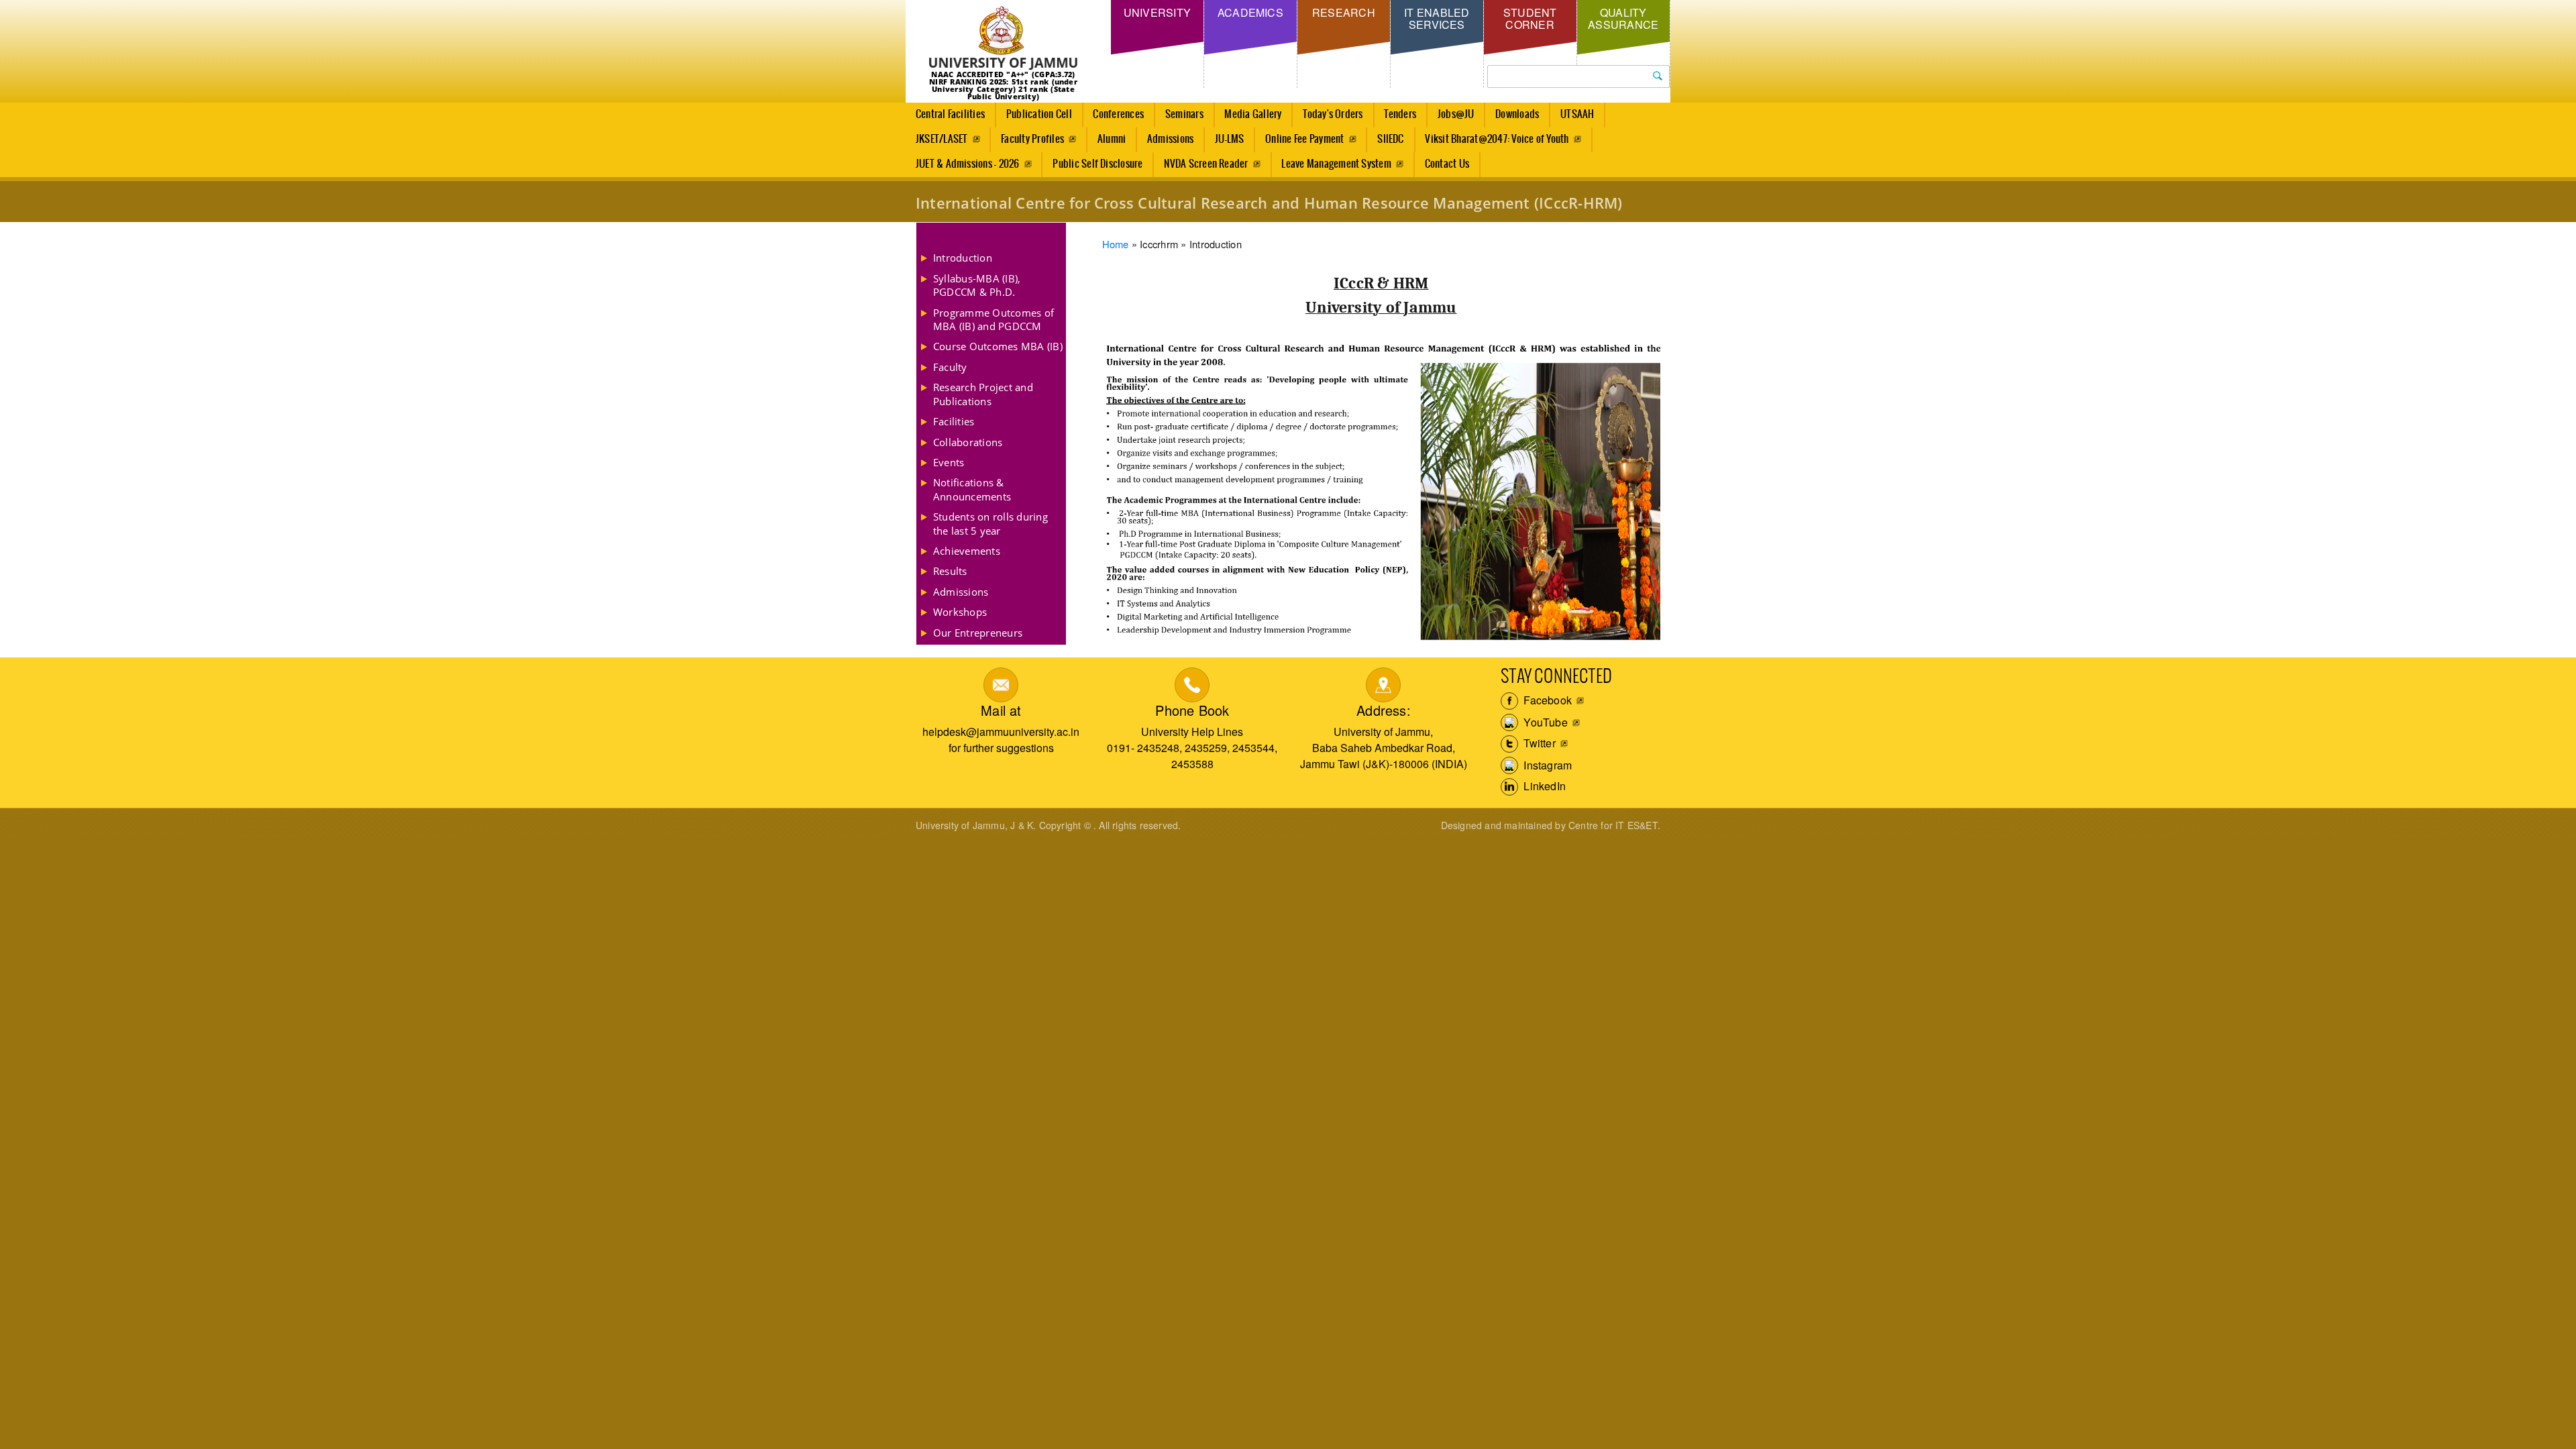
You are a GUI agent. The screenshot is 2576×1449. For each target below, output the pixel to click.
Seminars (1184, 114)
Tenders (1400, 114)
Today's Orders (1333, 114)
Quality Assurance (1623, 18)
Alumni (1112, 139)
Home (1116, 244)
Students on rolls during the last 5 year (990, 523)
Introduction (963, 258)
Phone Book (1192, 710)
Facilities (954, 421)
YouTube (1544, 722)
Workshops (960, 612)
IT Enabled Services (1437, 18)
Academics (1250, 12)
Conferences (1118, 114)
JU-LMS (1229, 139)
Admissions (1170, 139)
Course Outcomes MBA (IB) (998, 346)
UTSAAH (1577, 114)
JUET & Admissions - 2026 (968, 164)
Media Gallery (1253, 114)
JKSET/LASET (942, 139)
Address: (1384, 710)
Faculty (950, 367)
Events (949, 462)
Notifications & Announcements (972, 489)
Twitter (1538, 743)
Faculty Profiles (1032, 139)
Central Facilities (950, 114)
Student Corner (1530, 18)
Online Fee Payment (1304, 139)
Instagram (1546, 765)
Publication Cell (1039, 114)
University (1157, 12)
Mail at (1001, 710)
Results (950, 571)
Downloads (1517, 114)
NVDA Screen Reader (1206, 164)
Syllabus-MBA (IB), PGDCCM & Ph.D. (977, 285)
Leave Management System (1336, 164)
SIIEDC (1390, 139)
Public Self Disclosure (1097, 164)
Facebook (1546, 700)
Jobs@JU (1456, 114)
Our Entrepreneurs (978, 633)
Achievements (967, 551)
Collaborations (968, 442)
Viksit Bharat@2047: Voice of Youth (1497, 139)
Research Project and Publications (983, 394)
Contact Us (1447, 164)
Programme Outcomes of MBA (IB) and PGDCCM (994, 319)
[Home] (1003, 39)
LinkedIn (1543, 786)
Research (1344, 12)
